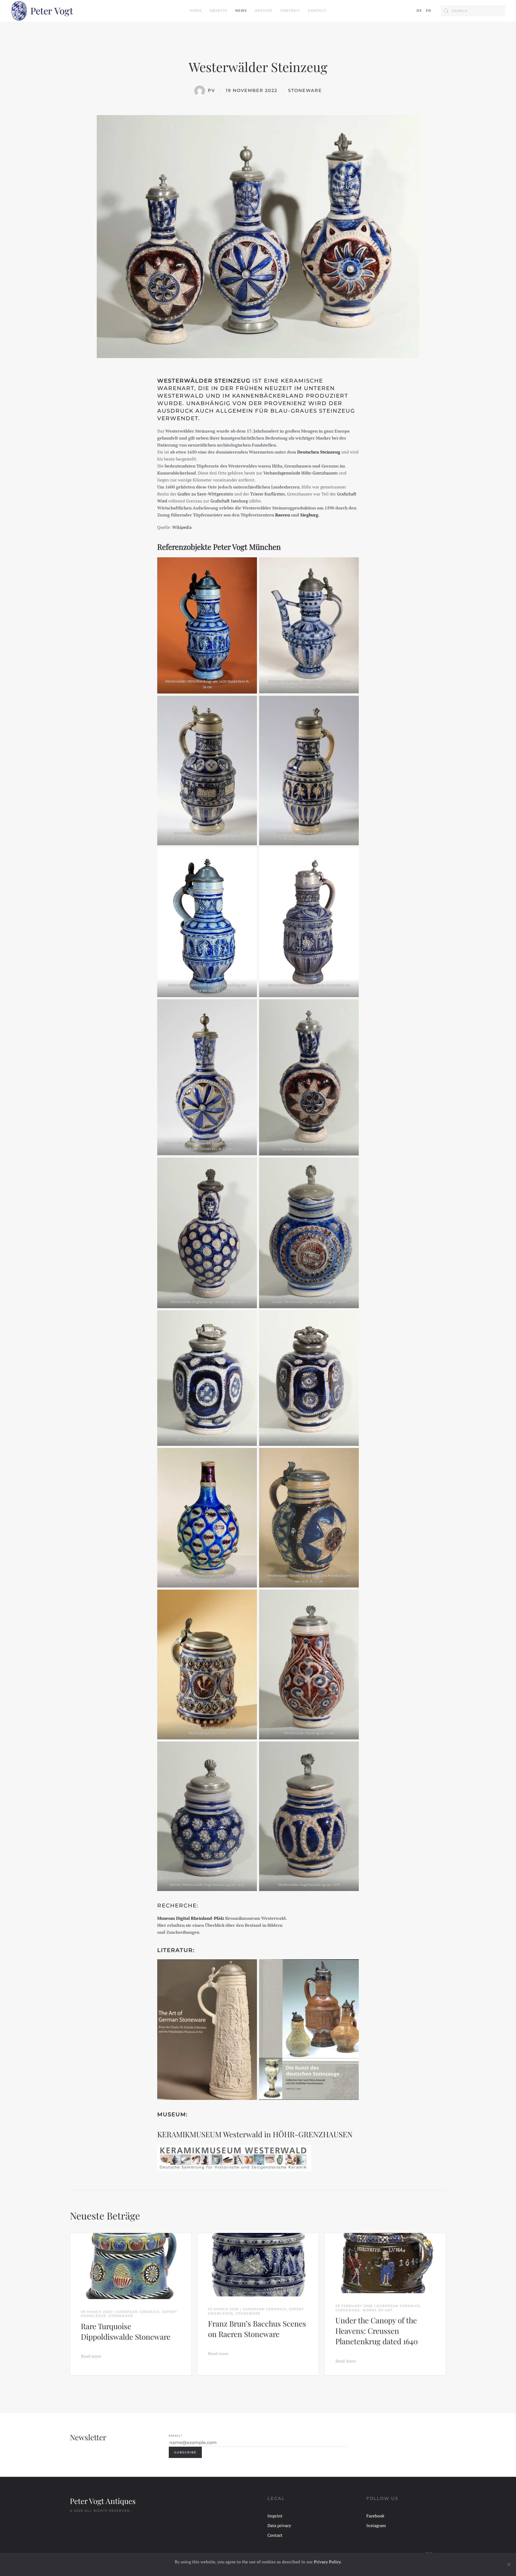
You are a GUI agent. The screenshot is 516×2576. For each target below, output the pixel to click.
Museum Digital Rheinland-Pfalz (191, 1918)
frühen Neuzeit (264, 388)
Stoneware (305, 90)
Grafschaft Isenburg (229, 501)
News (241, 10)
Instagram (376, 2525)
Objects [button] (219, 10)
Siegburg (309, 515)
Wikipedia (182, 527)
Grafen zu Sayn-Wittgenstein (205, 494)
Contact (317, 10)
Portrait (290, 10)
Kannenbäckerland (268, 396)
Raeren (283, 515)
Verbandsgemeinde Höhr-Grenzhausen (301, 473)
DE (419, 10)
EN (429, 10)
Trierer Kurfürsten (268, 494)
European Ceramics (138, 2312)
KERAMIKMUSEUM (190, 2134)
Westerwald (181, 396)
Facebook (375, 2516)
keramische (302, 381)
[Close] (509, 2564)
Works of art (378, 2310)
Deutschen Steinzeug (319, 452)
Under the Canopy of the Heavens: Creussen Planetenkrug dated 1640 (377, 2331)
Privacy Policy (327, 2562)
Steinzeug (337, 411)
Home (196, 10)
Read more (91, 2356)
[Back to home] (42, 11)
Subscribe (185, 2452)
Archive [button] (264, 10)
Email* (176, 2436)
